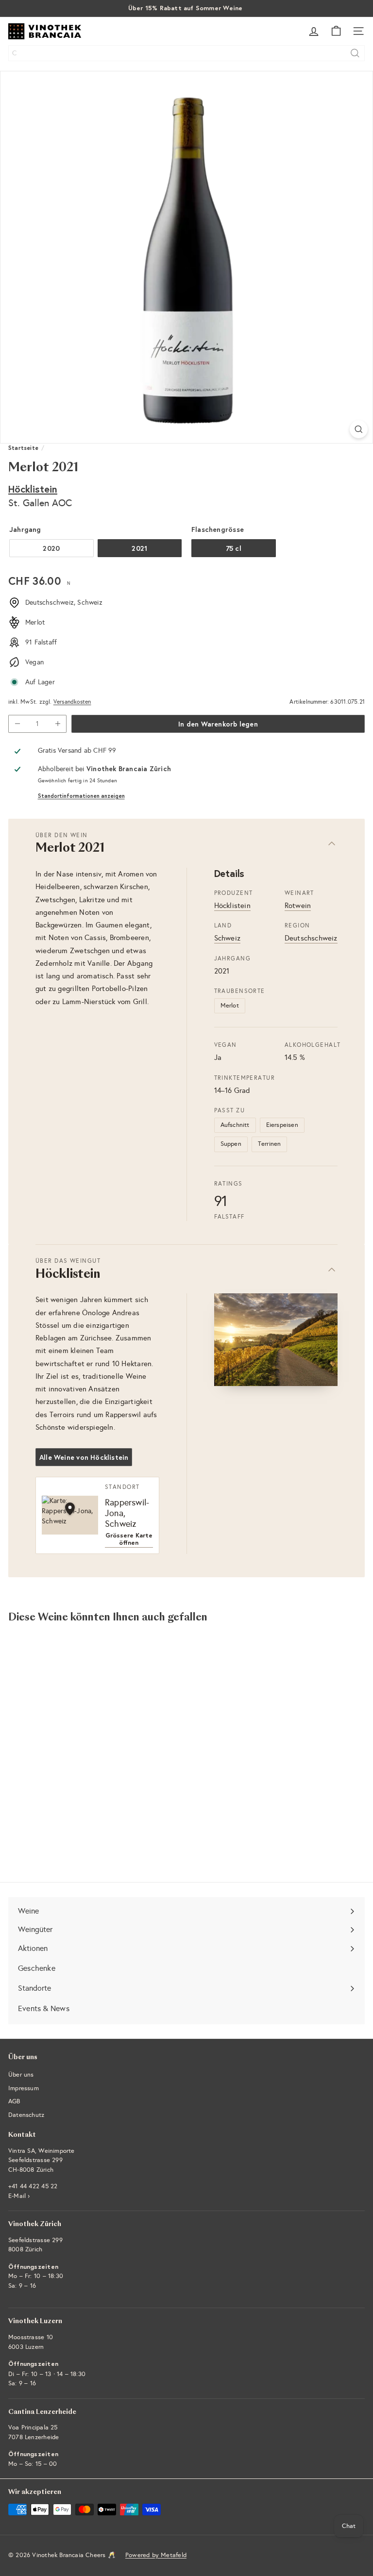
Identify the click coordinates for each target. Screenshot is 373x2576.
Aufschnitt (235, 1125)
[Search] (355, 53)
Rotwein (298, 906)
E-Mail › (19, 2196)
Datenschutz (26, 2115)
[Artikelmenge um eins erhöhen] (58, 724)
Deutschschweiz (311, 938)
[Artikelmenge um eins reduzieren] (17, 724)
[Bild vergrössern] (276, 1340)
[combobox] (186, 53)
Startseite (23, 448)
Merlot (230, 1006)
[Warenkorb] (336, 31)
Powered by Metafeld (156, 2555)
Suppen (231, 1144)
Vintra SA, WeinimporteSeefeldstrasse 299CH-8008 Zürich (42, 2160)
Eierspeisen (282, 1125)
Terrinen (270, 1144)
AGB (14, 2101)
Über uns (21, 2075)
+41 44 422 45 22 (33, 2186)
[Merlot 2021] (69, 1727)
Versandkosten (72, 702)
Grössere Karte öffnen (129, 1539)
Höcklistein (33, 489)
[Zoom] (359, 429)
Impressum (24, 2088)
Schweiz (227, 938)
